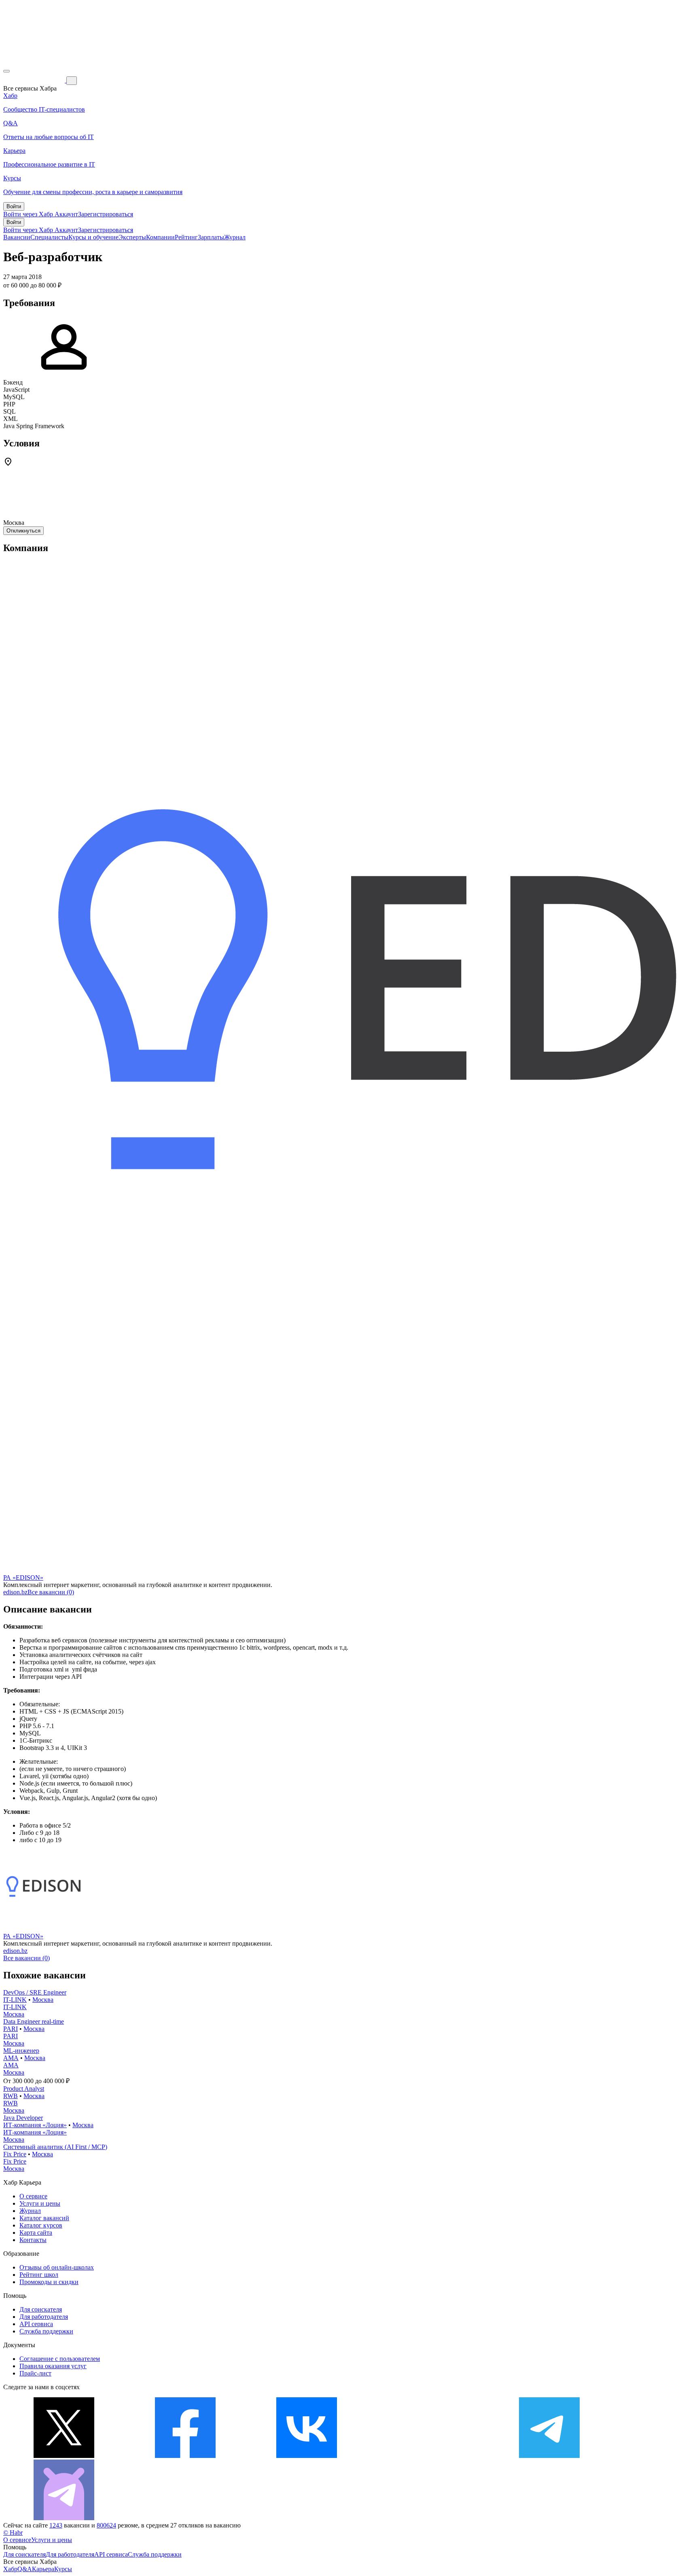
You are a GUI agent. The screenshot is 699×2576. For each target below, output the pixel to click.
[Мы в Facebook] (185, 2456)
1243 (56, 2525)
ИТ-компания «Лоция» (35, 2125)
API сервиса (36, 2324)
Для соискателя (41, 2309)
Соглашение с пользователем (60, 2359)
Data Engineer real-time (34, 2021)
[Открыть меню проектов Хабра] (6, 71)
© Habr (13, 2533)
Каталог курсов (41, 2225)
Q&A (25, 2569)
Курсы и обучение (93, 237)
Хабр (10, 2569)
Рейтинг (186, 237)
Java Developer (23, 2118)
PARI (11, 2029)
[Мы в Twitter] (64, 2456)
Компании (160, 237)
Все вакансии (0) (51, 1592)
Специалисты (49, 237)
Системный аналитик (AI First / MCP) (55, 2147)
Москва (43, 2000)
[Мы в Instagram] (428, 2456)
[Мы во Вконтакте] (307, 2456)
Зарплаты (211, 237)
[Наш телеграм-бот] (64, 2518)
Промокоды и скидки (49, 2282)
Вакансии (17, 237)
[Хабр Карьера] (35, 80)
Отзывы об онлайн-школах (57, 2267)
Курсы (63, 2569)
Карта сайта (36, 2233)
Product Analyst (24, 2089)
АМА (11, 2058)
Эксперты (132, 237)
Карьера (43, 2569)
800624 (106, 2525)
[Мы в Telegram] (549, 2456)
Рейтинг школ (39, 2275)
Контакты (33, 2240)
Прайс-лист (35, 2373)
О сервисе (33, 2196)
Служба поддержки (46, 2331)
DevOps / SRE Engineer (35, 1992)
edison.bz (15, 1592)
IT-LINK (15, 2000)
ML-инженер (21, 2051)
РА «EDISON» (23, 1578)
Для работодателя (44, 2317)
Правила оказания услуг (53, 2366)
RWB (11, 2096)
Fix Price (15, 2154)
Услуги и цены (40, 2203)
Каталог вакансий (44, 2218)
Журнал (235, 237)
